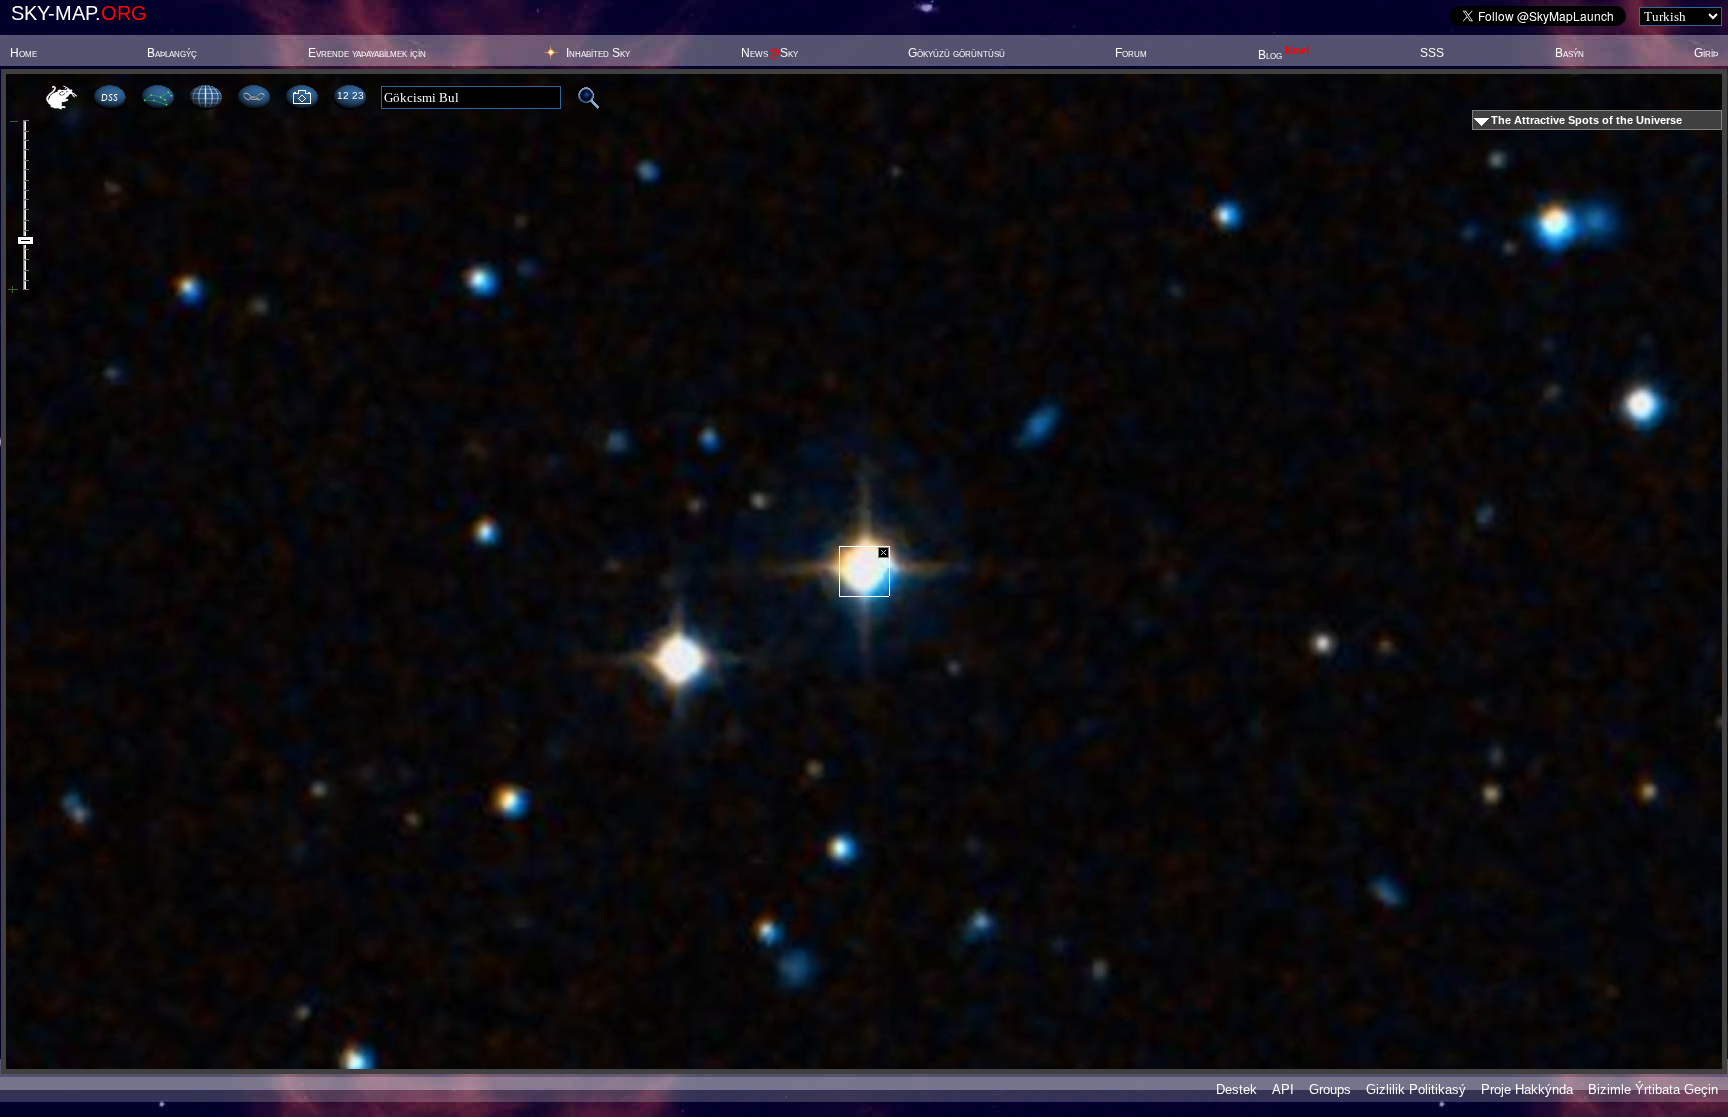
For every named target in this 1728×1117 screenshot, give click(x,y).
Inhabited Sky (598, 53)
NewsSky (769, 53)
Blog (1284, 55)
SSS (1432, 53)
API (1283, 1089)
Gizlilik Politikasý (1416, 1089)
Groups (1330, 1089)
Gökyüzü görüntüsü (956, 53)
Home (23, 53)
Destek (1236, 1089)
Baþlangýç (172, 53)
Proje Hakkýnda (1527, 1089)
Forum (1131, 53)
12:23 (350, 95)
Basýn (1569, 53)
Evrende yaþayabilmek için (367, 53)
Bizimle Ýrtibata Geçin (1653, 1089)
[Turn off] (883, 552)
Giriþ (1706, 53)
